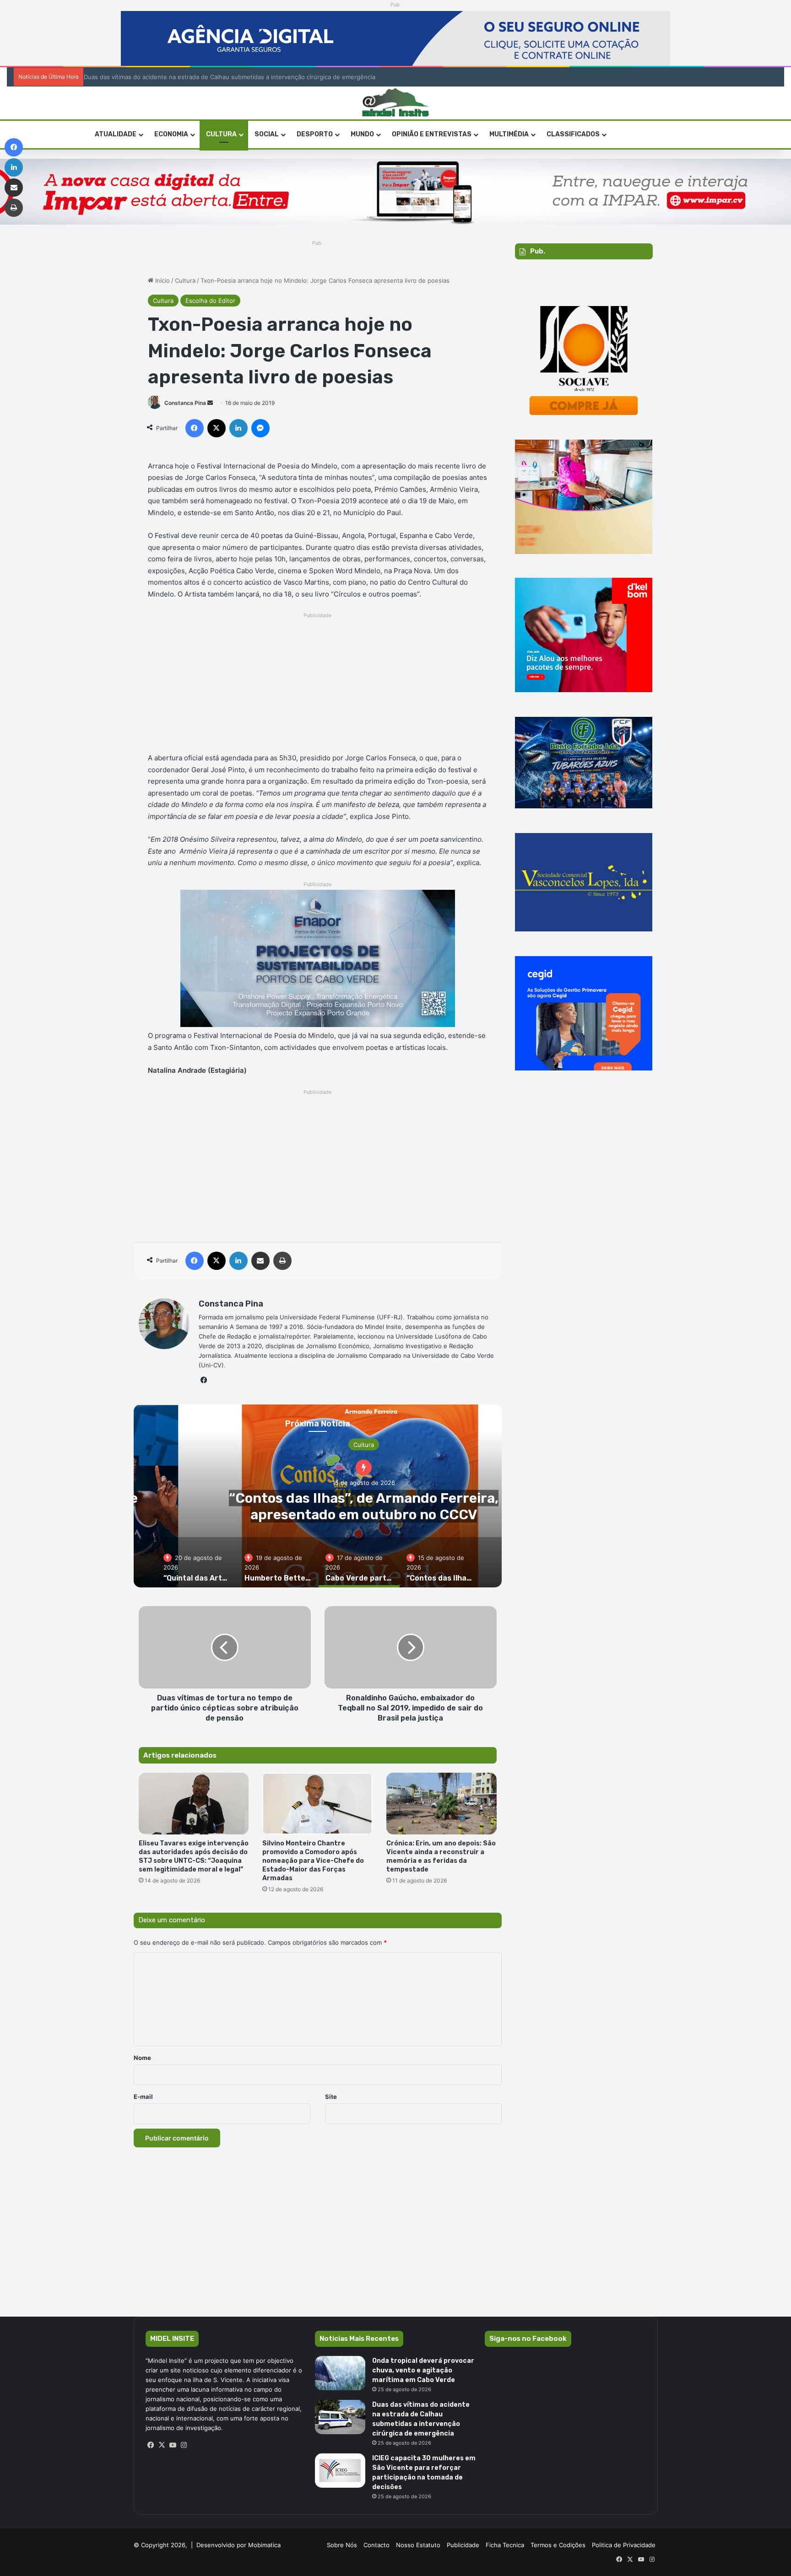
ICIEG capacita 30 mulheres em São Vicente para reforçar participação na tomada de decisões (222, 77)
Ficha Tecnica (505, 2545)
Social (267, 134)
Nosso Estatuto (418, 2545)
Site (331, 2097)
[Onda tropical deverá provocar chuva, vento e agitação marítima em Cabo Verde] (340, 2373)
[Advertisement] (318, 685)
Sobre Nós (342, 2545)
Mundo (362, 134)
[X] (162, 2445)
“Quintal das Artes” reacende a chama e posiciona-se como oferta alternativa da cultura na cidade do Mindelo (363, 1514)
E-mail (143, 2097)
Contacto (377, 2545)
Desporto (315, 134)
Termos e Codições (558, 2545)
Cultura (221, 134)
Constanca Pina (185, 403)
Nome (142, 2058)
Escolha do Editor (210, 301)
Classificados (573, 134)
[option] (197, 1562)
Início (162, 280)
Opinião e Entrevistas (432, 134)
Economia (171, 134)
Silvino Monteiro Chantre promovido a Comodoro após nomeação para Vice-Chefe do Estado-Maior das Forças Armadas (313, 1861)
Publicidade (463, 2545)
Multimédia (509, 134)
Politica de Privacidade (624, 2545)
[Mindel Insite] (396, 103)
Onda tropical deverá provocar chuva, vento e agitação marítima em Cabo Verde (423, 2370)
